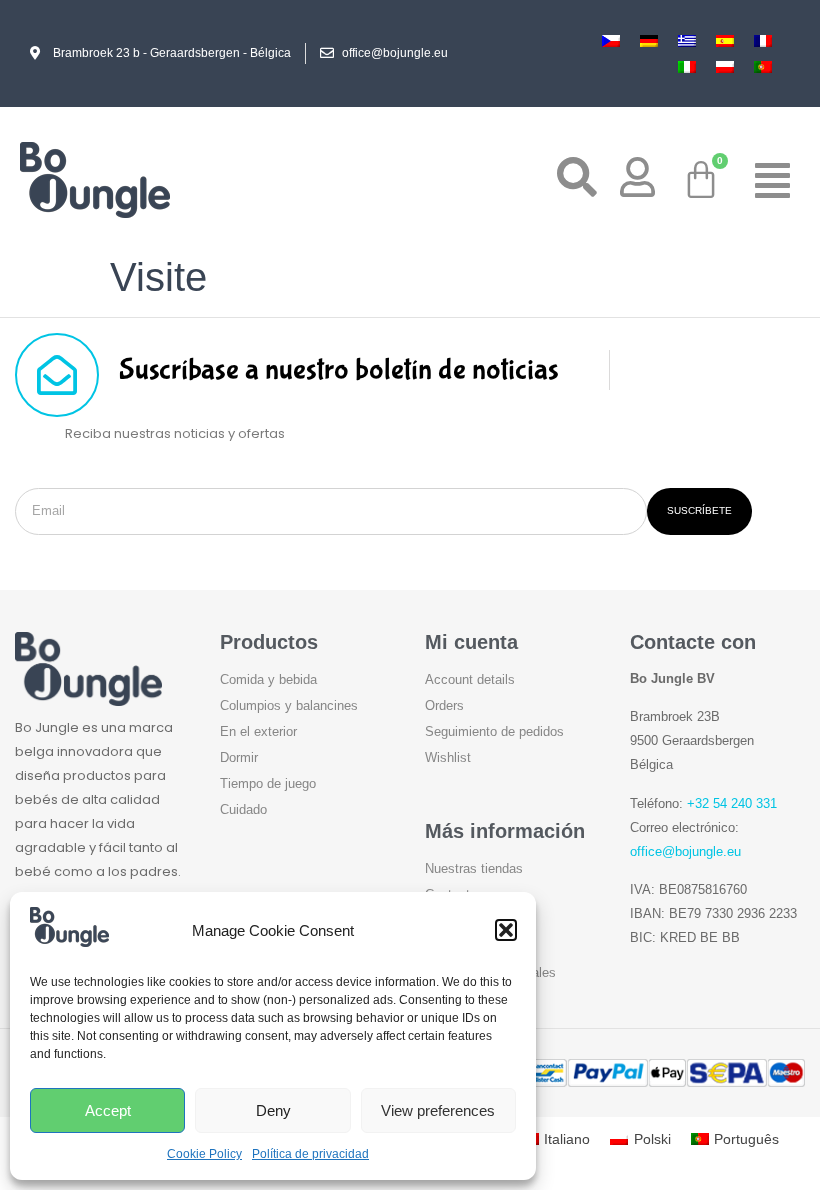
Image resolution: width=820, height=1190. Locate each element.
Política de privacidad (310, 1154)
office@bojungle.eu (685, 851)
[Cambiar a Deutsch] (649, 40)
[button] (506, 930)
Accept (108, 1110)
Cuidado (243, 809)
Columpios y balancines (289, 705)
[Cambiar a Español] (725, 40)
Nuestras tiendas (474, 868)
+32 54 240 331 (732, 803)
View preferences (438, 1110)
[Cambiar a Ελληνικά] (687, 40)
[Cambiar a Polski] (725, 65)
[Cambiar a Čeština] (611, 40)
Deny (273, 1110)
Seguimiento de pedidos (494, 731)
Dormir (239, 757)
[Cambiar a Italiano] (687, 65)
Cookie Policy (204, 1154)
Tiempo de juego (268, 783)
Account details (470, 679)
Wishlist (448, 757)
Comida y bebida (268, 679)
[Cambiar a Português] (763, 65)
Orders (444, 705)
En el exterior (258, 731)
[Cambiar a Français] (763, 40)
